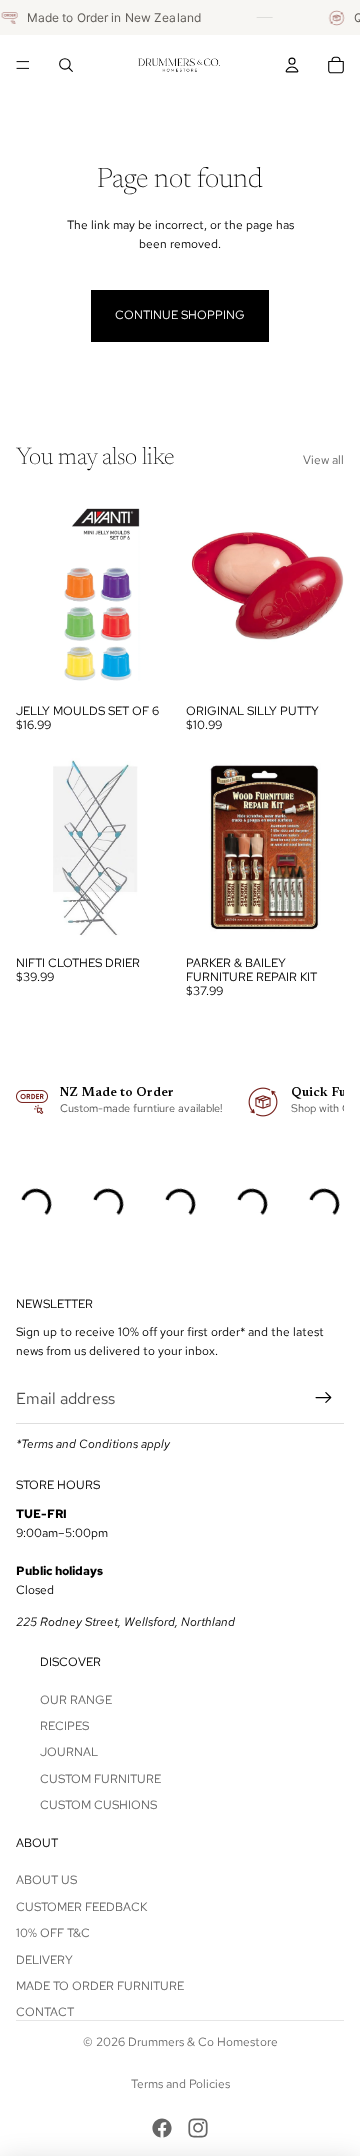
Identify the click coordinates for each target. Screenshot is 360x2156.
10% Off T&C (53, 1933)
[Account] (292, 65)
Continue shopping (180, 315)
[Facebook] (162, 2128)
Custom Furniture (100, 1779)
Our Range (76, 1700)
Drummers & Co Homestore (203, 2042)
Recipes (64, 1726)
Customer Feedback (81, 1907)
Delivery (44, 1960)
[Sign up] (324, 1399)
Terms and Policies (180, 2084)
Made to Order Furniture (100, 1986)
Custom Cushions (98, 1805)
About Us (46, 1880)
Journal (69, 1753)
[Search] (66, 65)
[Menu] (23, 65)
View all (323, 460)
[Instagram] (198, 2128)
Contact (45, 2012)
